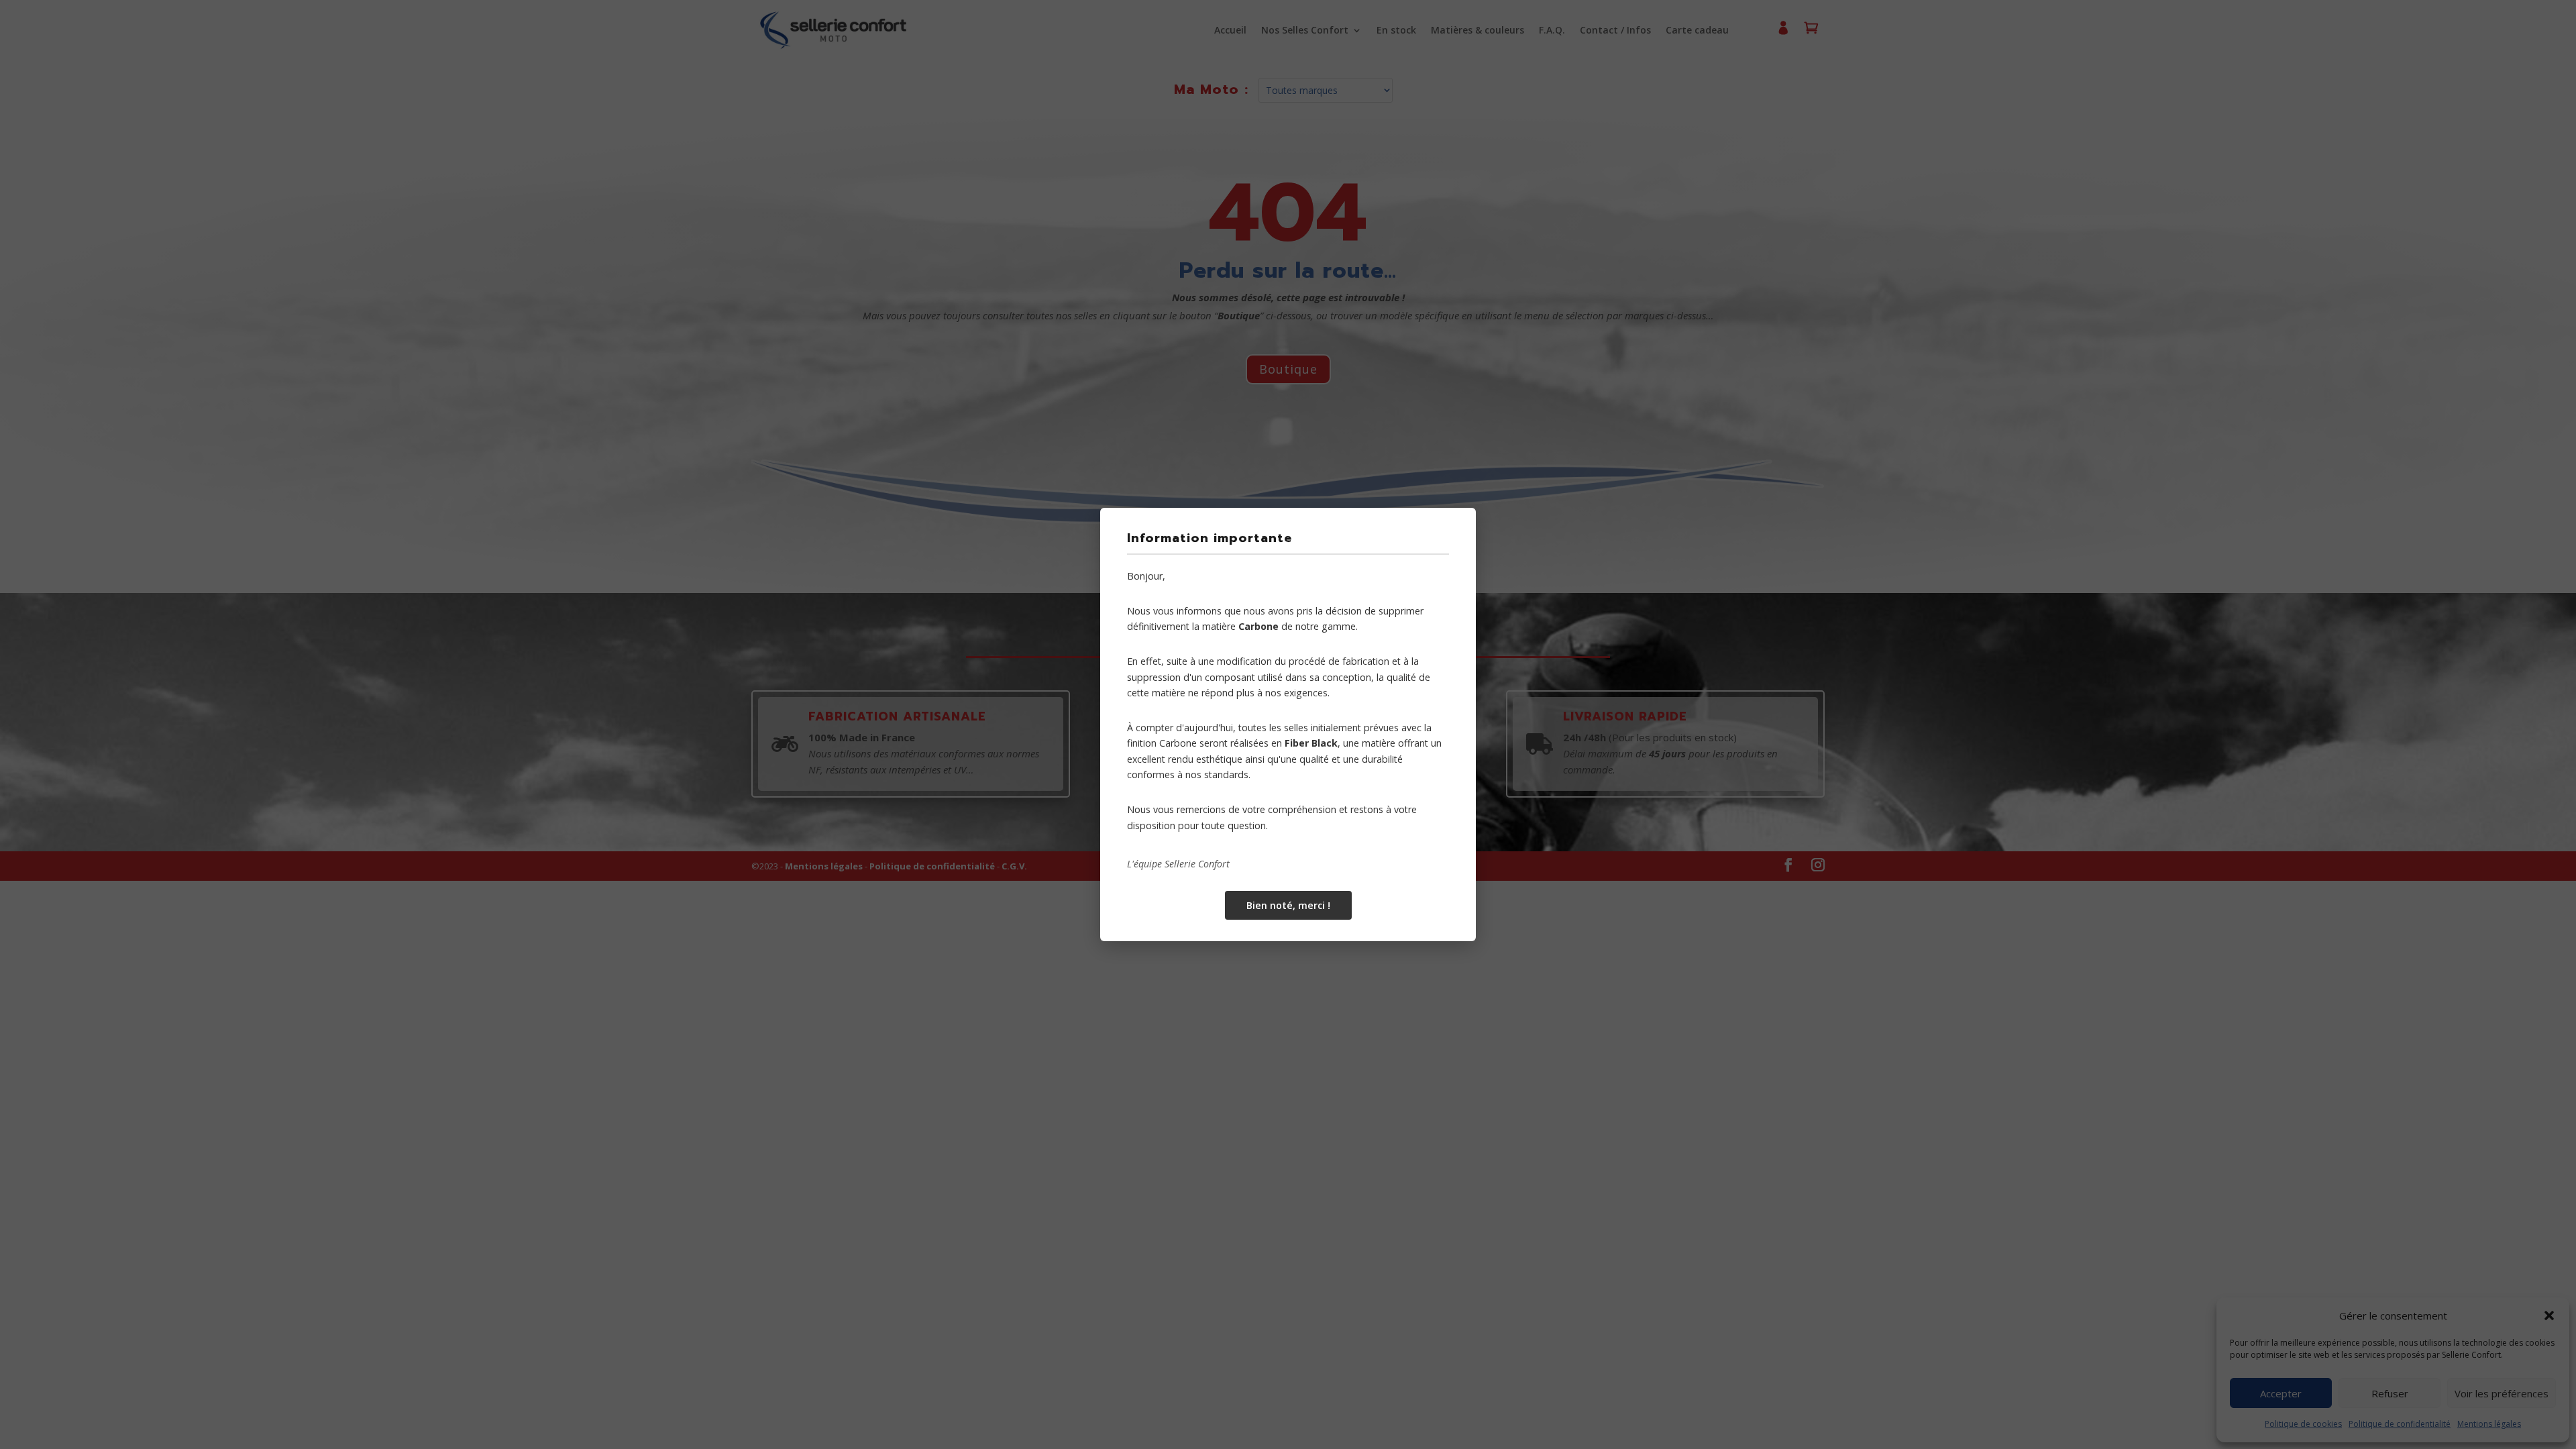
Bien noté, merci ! (1288, 905)
